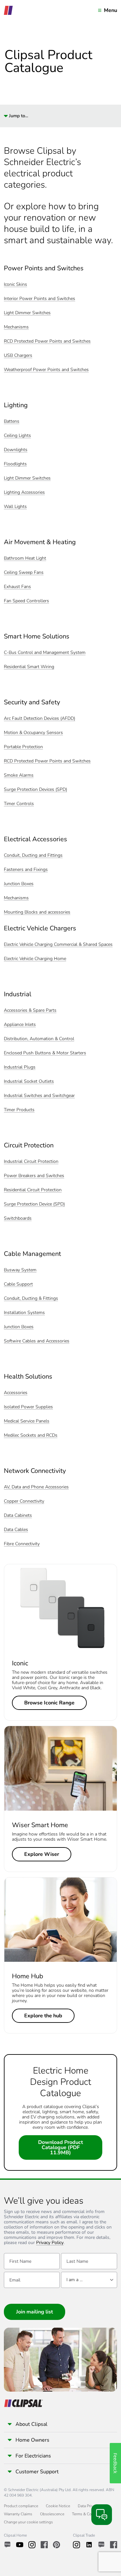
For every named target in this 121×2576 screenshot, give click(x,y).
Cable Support (18, 1284)
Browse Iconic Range (49, 1703)
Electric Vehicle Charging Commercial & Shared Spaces (58, 945)
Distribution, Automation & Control (39, 1039)
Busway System (20, 1270)
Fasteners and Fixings (26, 870)
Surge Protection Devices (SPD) (35, 790)
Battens (12, 422)
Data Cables (16, 1530)
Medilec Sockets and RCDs (31, 1436)
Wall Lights (15, 507)
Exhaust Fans (17, 587)
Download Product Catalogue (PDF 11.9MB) (60, 2147)
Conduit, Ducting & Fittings (31, 1299)
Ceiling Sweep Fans (24, 573)
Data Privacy (88, 2506)
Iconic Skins (15, 285)
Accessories (16, 1393)
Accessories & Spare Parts (30, 1011)
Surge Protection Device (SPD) (34, 1204)
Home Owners (32, 2440)
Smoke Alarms (19, 776)
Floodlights (15, 464)
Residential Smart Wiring (29, 667)
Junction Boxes (19, 884)
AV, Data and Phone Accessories (36, 1487)
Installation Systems (24, 1313)
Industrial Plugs (20, 1067)
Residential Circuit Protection (33, 1190)
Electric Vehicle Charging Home (35, 959)
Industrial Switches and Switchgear (39, 1096)
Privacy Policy (50, 2243)
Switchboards (18, 1219)
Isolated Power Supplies (28, 1407)
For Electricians (33, 2456)
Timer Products (19, 1110)
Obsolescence (52, 2514)
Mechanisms (16, 327)
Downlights (16, 450)
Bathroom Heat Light (25, 559)
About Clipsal (31, 2424)
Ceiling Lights (17, 436)
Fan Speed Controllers (26, 601)
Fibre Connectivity (22, 1544)
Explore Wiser (42, 1854)
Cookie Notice (58, 2506)
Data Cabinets (18, 1516)
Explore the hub (43, 2016)
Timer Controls (19, 804)
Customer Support (37, 2472)
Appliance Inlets (20, 1025)
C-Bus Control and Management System (45, 653)
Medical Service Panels (27, 1421)
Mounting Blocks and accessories (37, 912)
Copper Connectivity (24, 1501)
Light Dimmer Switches (27, 313)
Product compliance (21, 2506)
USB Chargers (18, 356)
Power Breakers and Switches (34, 1176)
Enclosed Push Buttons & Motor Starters (45, 1053)
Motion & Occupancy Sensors (33, 733)
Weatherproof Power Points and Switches (46, 370)
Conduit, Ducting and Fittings (33, 856)
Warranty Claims (18, 2514)
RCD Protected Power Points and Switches (47, 341)
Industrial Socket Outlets (29, 1082)
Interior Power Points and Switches (40, 299)
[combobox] (89, 2280)
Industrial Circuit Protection (31, 1162)
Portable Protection (23, 747)
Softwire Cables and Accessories (37, 1341)
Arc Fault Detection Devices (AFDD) (40, 719)
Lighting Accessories (24, 493)
